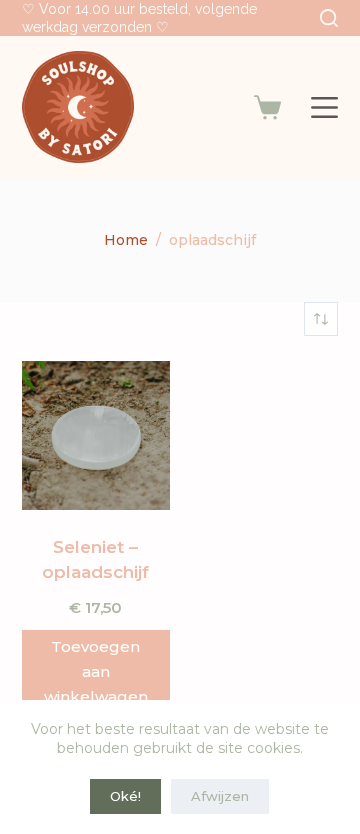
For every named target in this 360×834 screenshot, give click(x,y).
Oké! (125, 796)
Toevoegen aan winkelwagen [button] (96, 671)
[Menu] (324, 107)
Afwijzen (220, 796)
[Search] (329, 18)
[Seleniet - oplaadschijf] (96, 435)
